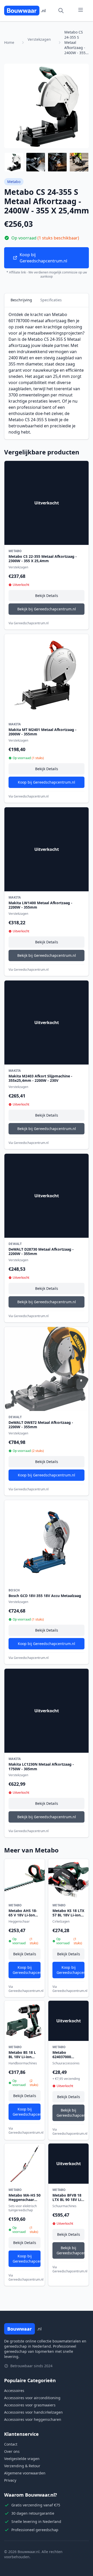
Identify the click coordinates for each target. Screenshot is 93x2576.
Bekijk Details (47, 596)
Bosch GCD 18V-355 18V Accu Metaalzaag (45, 1596)
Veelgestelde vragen (22, 2459)
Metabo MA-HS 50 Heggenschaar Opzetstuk (25, 2200)
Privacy (10, 2480)
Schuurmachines (64, 2206)
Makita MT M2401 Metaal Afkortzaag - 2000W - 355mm (42, 732)
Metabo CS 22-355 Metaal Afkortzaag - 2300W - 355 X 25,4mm (43, 559)
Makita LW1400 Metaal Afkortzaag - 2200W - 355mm (40, 905)
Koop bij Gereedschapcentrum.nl (43, 258)
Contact (11, 2444)
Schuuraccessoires (66, 2063)
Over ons (12, 2451)
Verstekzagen (39, 39)
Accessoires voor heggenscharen (33, 2419)
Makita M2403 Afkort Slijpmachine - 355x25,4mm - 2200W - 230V (40, 1078)
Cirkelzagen (61, 1921)
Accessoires (14, 2391)
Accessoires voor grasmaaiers (30, 2405)
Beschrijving (21, 300)
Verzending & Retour (22, 2466)
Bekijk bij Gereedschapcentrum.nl (47, 609)
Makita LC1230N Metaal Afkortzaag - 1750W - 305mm (41, 1767)
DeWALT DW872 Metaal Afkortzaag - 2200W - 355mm (41, 1425)
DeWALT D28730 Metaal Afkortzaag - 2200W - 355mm (41, 1252)
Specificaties (51, 300)
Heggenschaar (19, 1921)
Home (9, 42)
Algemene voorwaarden (25, 2473)
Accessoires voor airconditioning (32, 2398)
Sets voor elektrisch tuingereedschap (23, 2208)
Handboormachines (23, 2063)
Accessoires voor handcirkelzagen (33, 2412)
